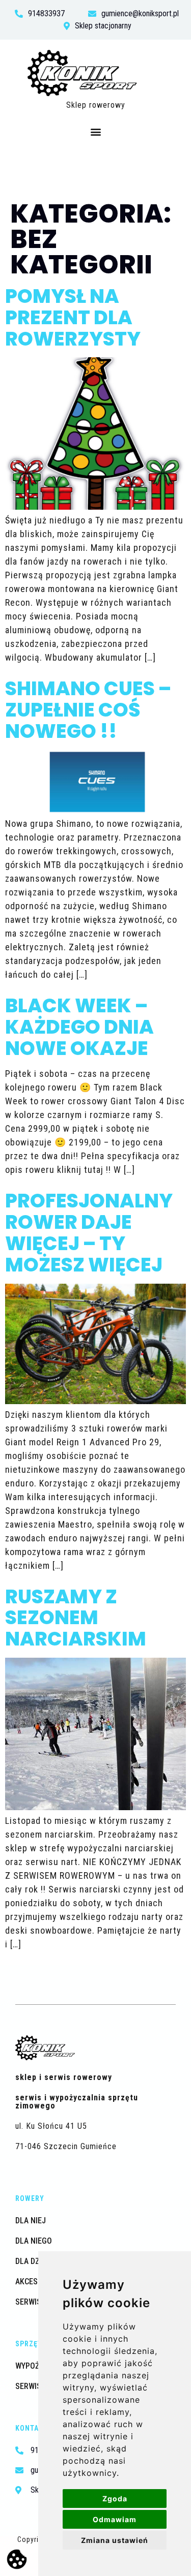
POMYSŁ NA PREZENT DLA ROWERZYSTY (73, 317)
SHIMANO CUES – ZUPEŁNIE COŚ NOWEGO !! (88, 710)
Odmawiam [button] (115, 2519)
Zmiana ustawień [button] (115, 2540)
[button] (95, 132)
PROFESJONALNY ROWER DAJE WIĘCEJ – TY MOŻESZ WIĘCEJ (89, 1232)
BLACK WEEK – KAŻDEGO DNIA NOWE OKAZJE (79, 1027)
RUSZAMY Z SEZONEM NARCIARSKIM (76, 1618)
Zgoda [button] (115, 2499)
